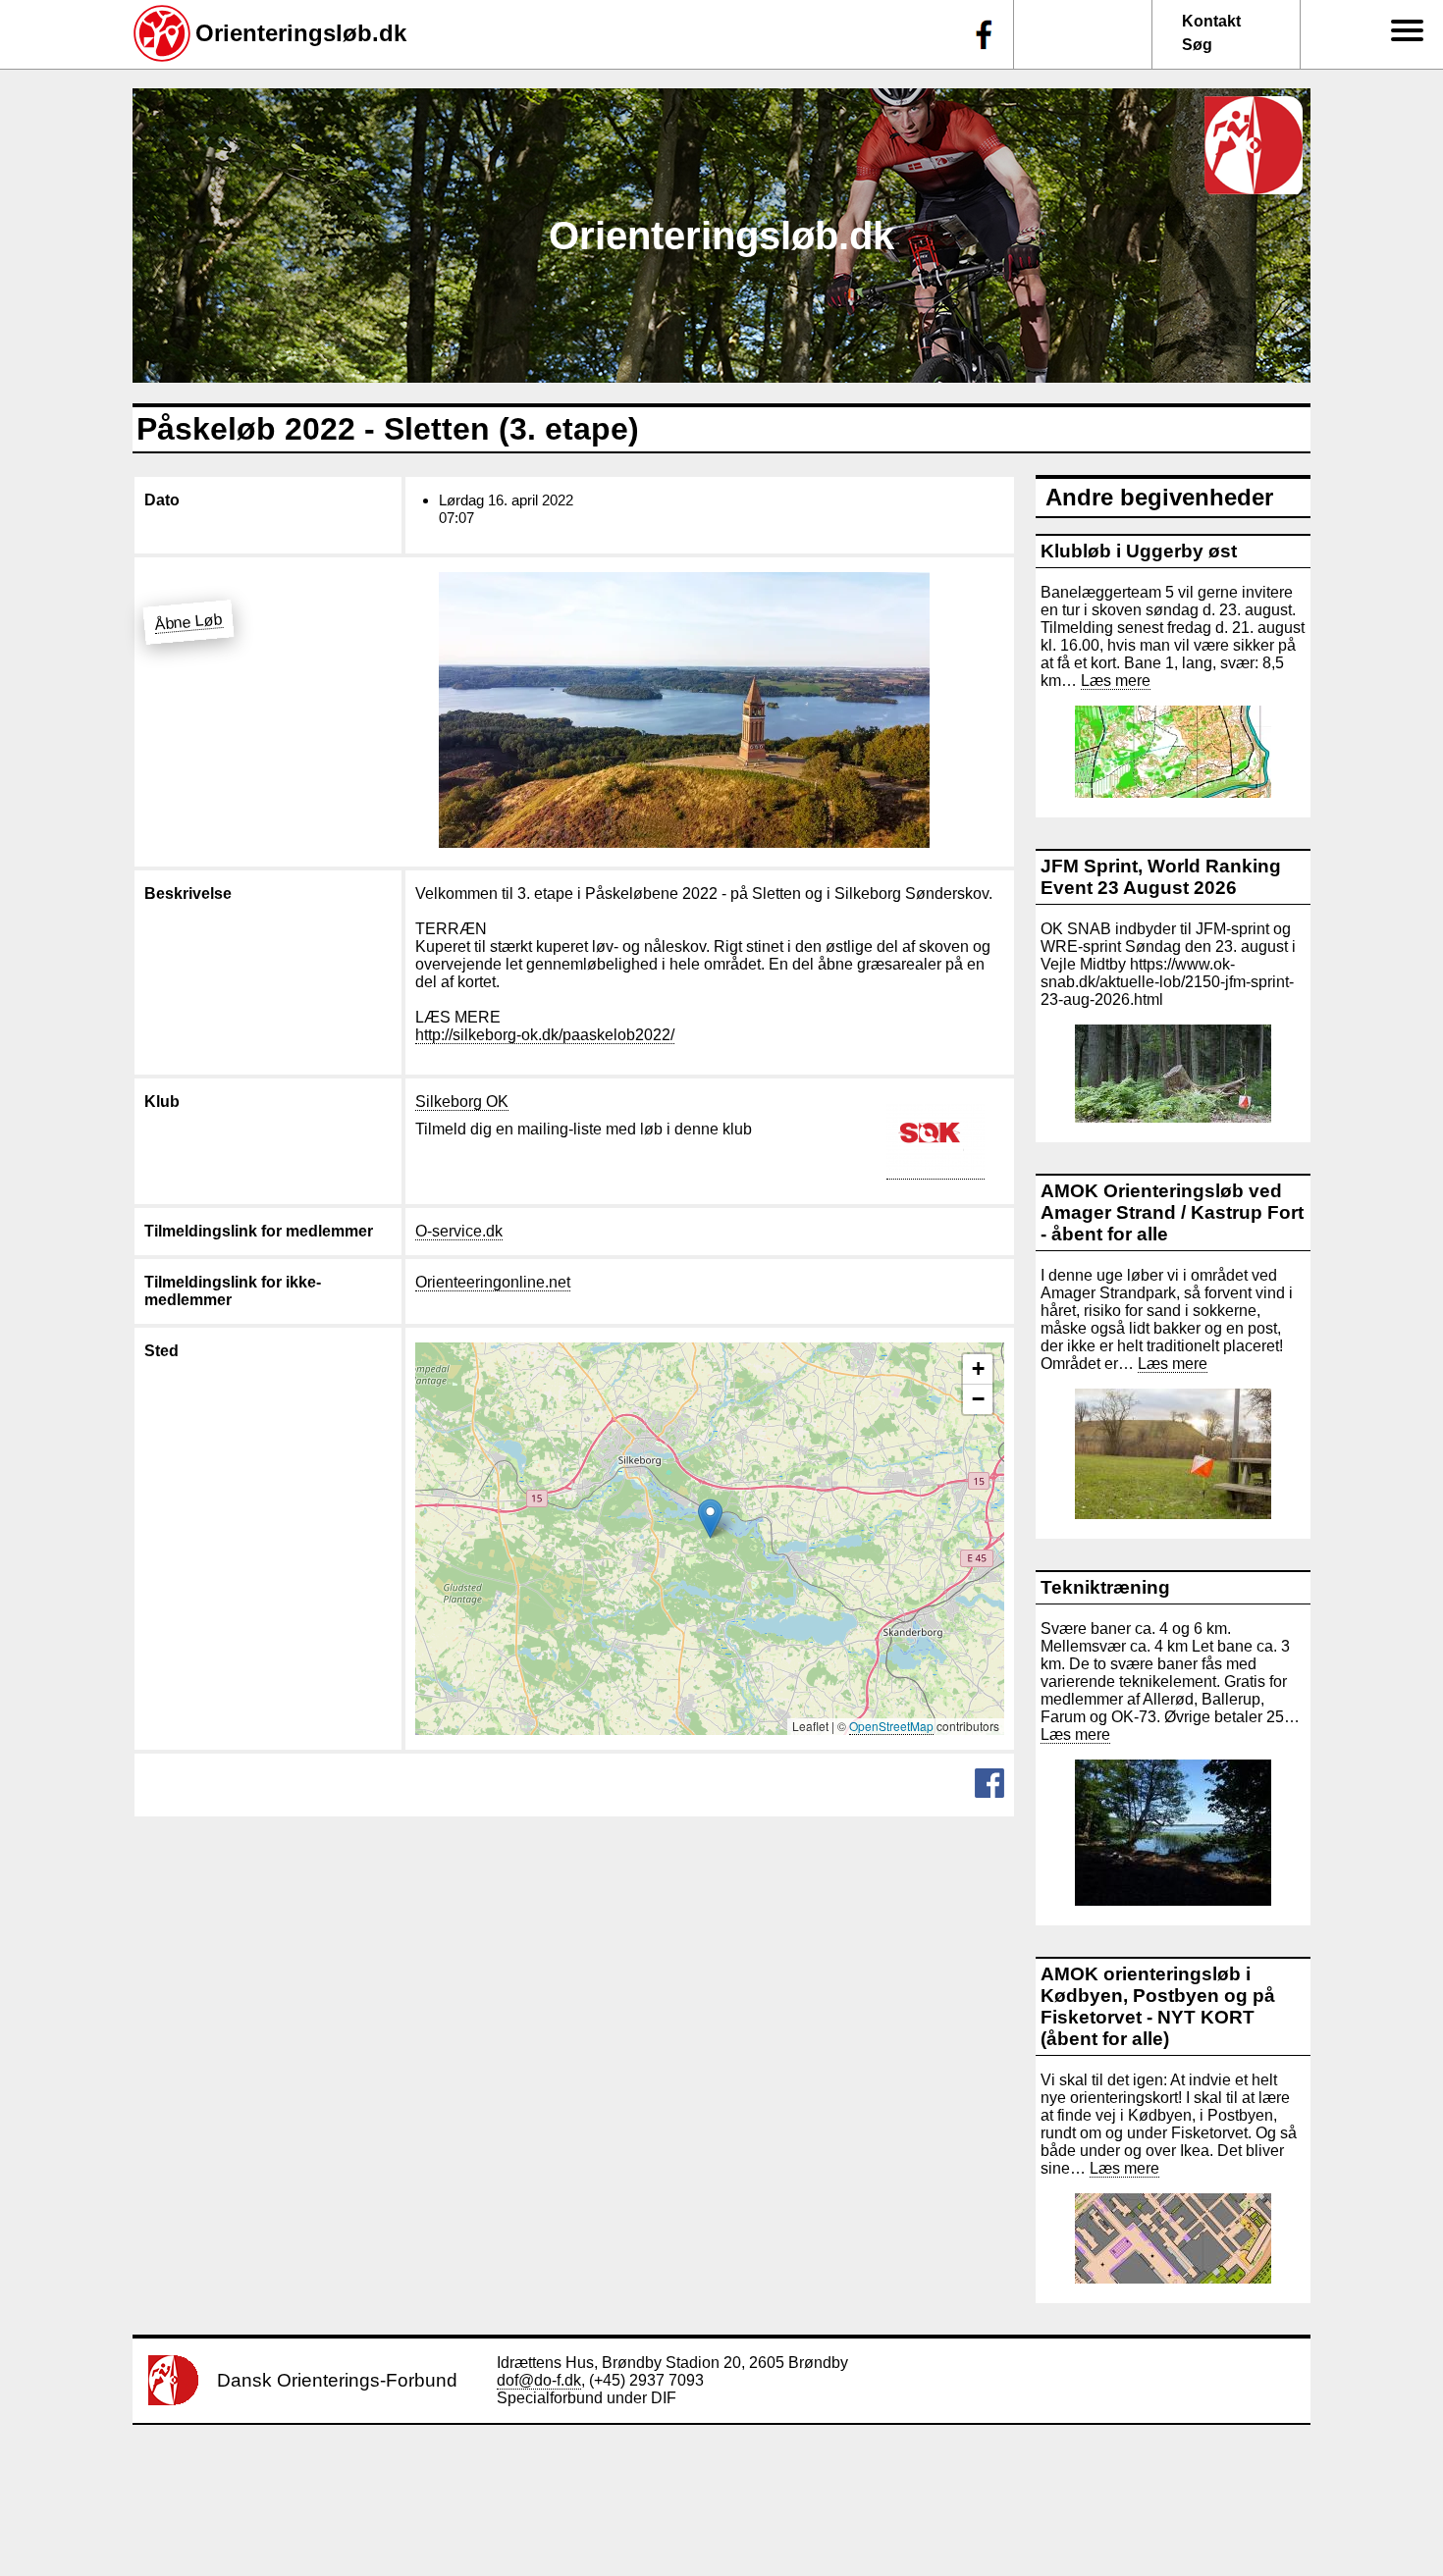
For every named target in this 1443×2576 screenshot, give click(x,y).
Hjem (1397, 59)
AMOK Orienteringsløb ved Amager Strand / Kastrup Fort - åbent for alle (1172, 1212)
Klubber (1391, 228)
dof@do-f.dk (539, 2380)
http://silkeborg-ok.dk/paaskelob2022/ (545, 1035)
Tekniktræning (1105, 1587)
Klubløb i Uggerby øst (1139, 551)
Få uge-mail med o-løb (1387, 330)
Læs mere (1116, 681)
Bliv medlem (1391, 167)
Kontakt (1211, 21)
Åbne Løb (188, 622)
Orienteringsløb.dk (301, 33)
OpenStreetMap (891, 1726)
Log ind (1403, 446)
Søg (1197, 45)
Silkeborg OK (462, 1102)
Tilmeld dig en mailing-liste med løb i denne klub (584, 1129)
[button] (710, 1519)
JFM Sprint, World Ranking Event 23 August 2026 (1161, 877)
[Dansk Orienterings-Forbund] (173, 2400)
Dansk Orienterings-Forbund (337, 2380)
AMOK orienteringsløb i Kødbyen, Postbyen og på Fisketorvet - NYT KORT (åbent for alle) (1158, 2006)
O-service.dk (459, 1231)
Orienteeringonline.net (493, 1282)
